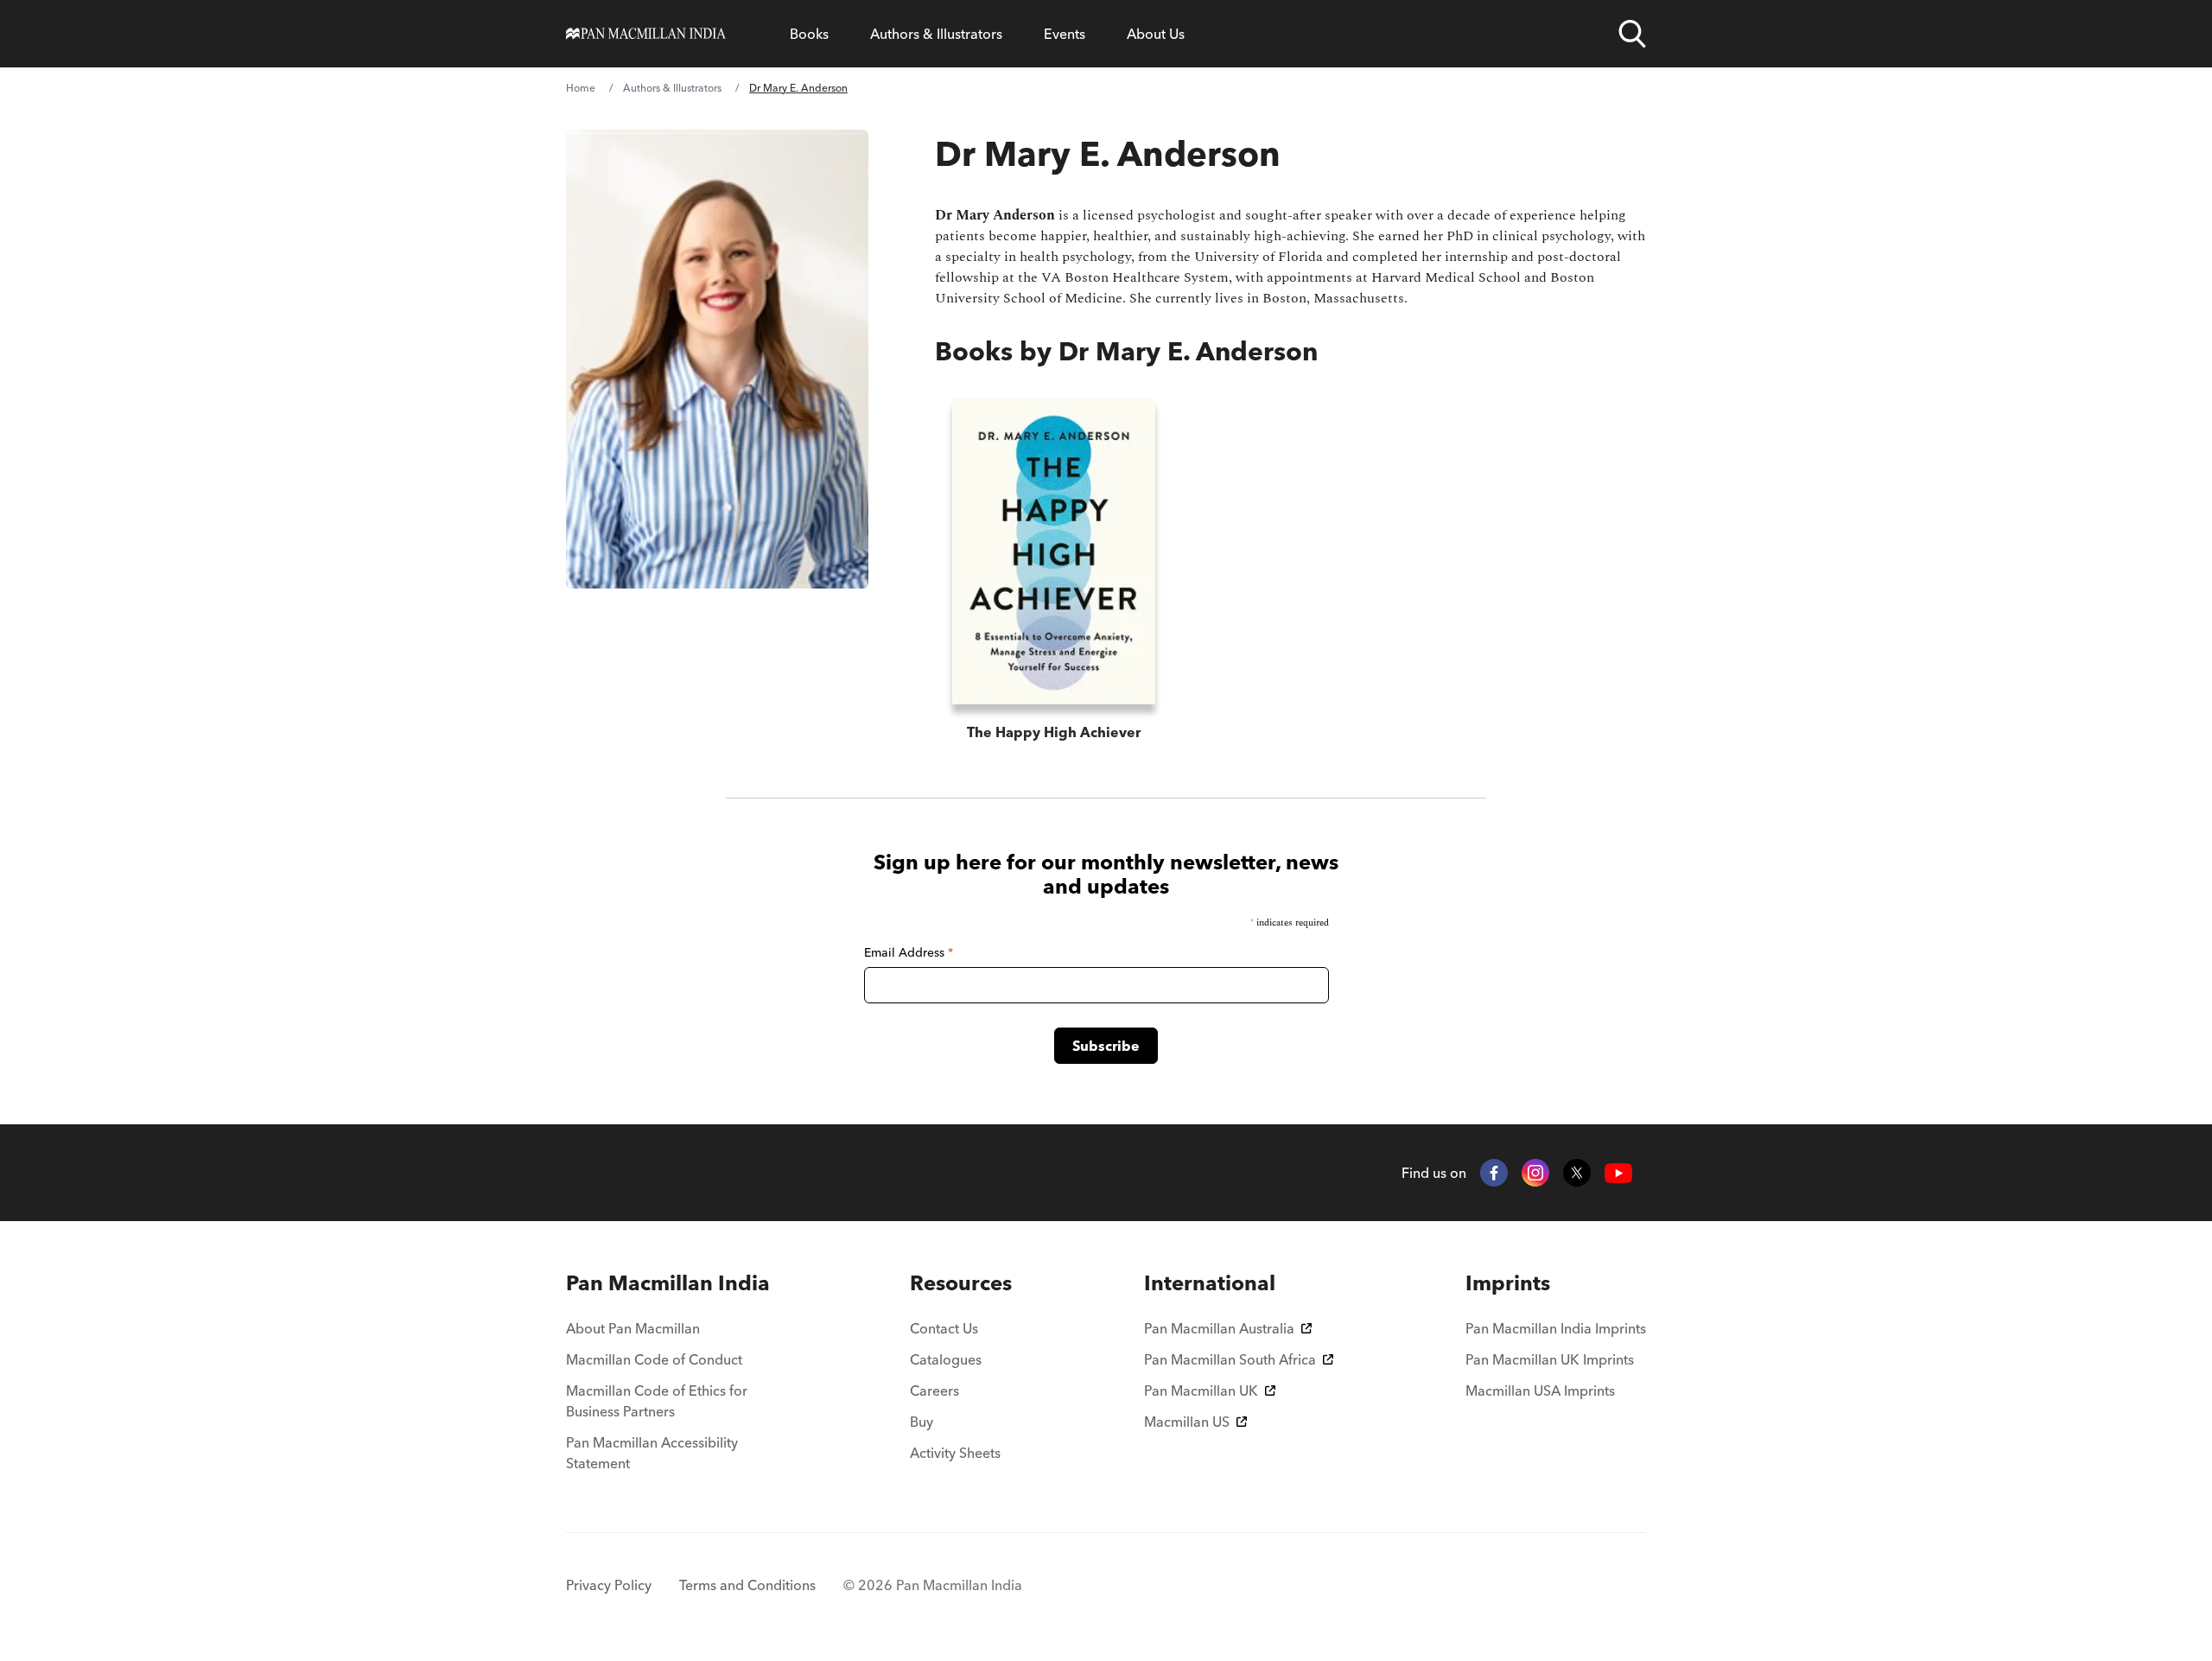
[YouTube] (1618, 1173)
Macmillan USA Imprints (1540, 1391)
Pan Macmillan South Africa (1230, 1359)
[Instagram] (1535, 1173)
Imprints (1508, 1283)
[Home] (646, 34)
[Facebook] (1494, 1173)
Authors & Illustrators (936, 34)
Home (581, 88)
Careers (934, 1391)
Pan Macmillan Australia (1219, 1328)
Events (1065, 34)
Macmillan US (1187, 1422)
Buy (922, 1422)
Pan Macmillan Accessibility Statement (652, 1453)
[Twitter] (1577, 1173)
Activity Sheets (955, 1453)
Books (809, 34)
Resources (961, 1283)
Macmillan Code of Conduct (654, 1359)
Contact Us (944, 1328)
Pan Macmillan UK (1201, 1391)
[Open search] (1632, 34)
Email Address (909, 952)
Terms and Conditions (747, 1585)
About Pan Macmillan (633, 1328)
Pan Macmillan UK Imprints (1550, 1359)
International (1210, 1283)
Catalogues (946, 1359)
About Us (1156, 34)
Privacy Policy (609, 1585)
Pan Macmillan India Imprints (1556, 1328)
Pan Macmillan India (668, 1283)
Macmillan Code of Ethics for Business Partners (657, 1401)
